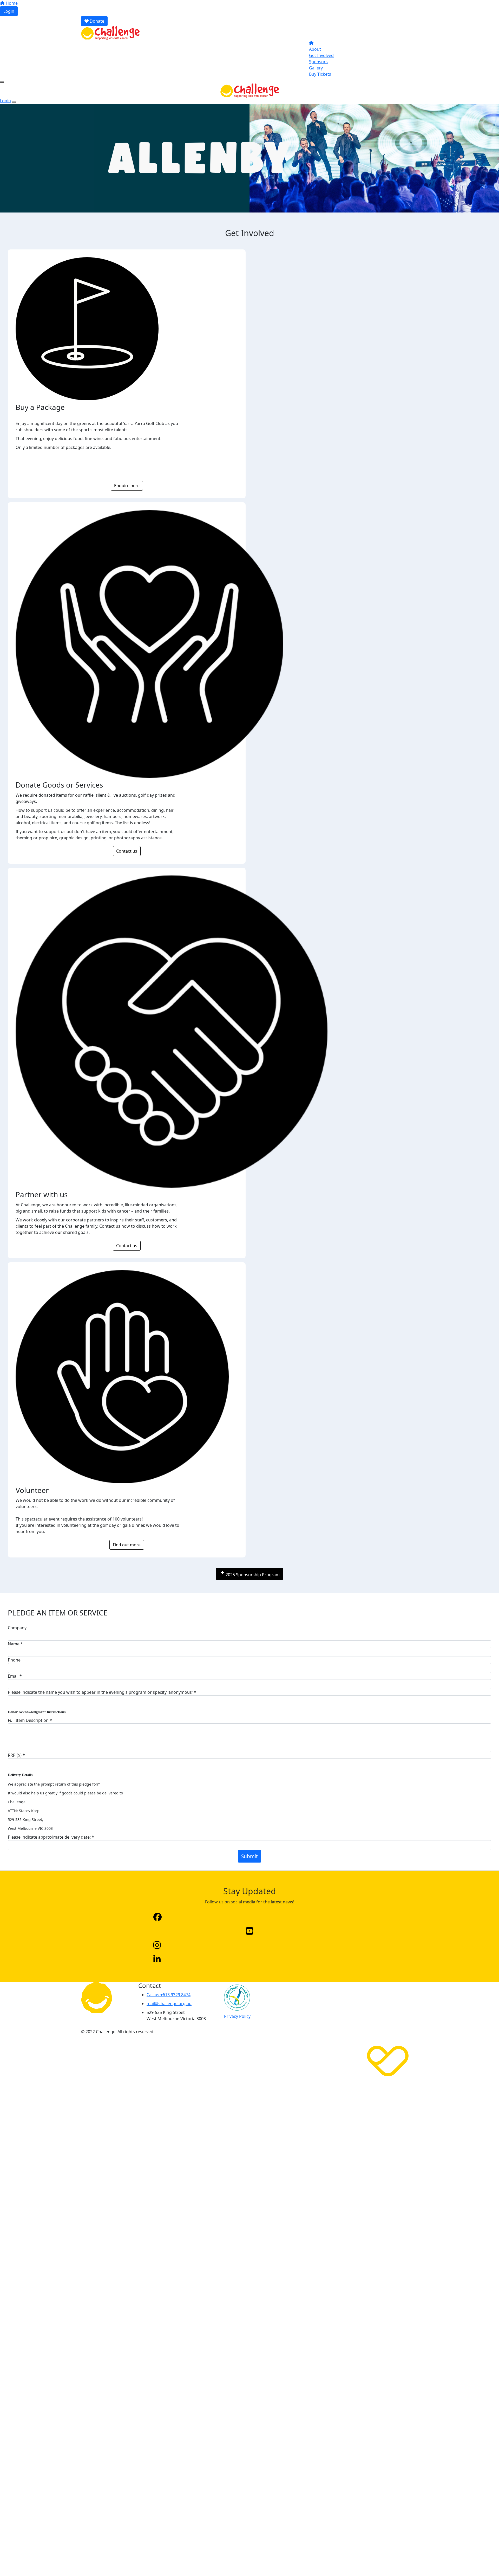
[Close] (14, 102)
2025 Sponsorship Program (249, 1574)
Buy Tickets (320, 74)
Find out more (127, 1545)
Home (11, 3)
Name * (15, 1644)
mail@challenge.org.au (169, 2004)
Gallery (316, 68)
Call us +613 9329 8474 (169, 1995)
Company (17, 1628)
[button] (249, 1917)
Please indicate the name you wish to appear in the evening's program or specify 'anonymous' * (102, 1692)
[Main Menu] (2, 82)
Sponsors (318, 62)
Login (9, 11)
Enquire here (127, 486)
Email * (15, 1676)
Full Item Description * (30, 1720)
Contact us (127, 851)
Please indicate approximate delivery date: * (51, 1837)
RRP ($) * (16, 1755)
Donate (96, 21)
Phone (14, 1660)
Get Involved (321, 55)
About (315, 49)
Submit (249, 1856)
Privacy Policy (237, 2016)
